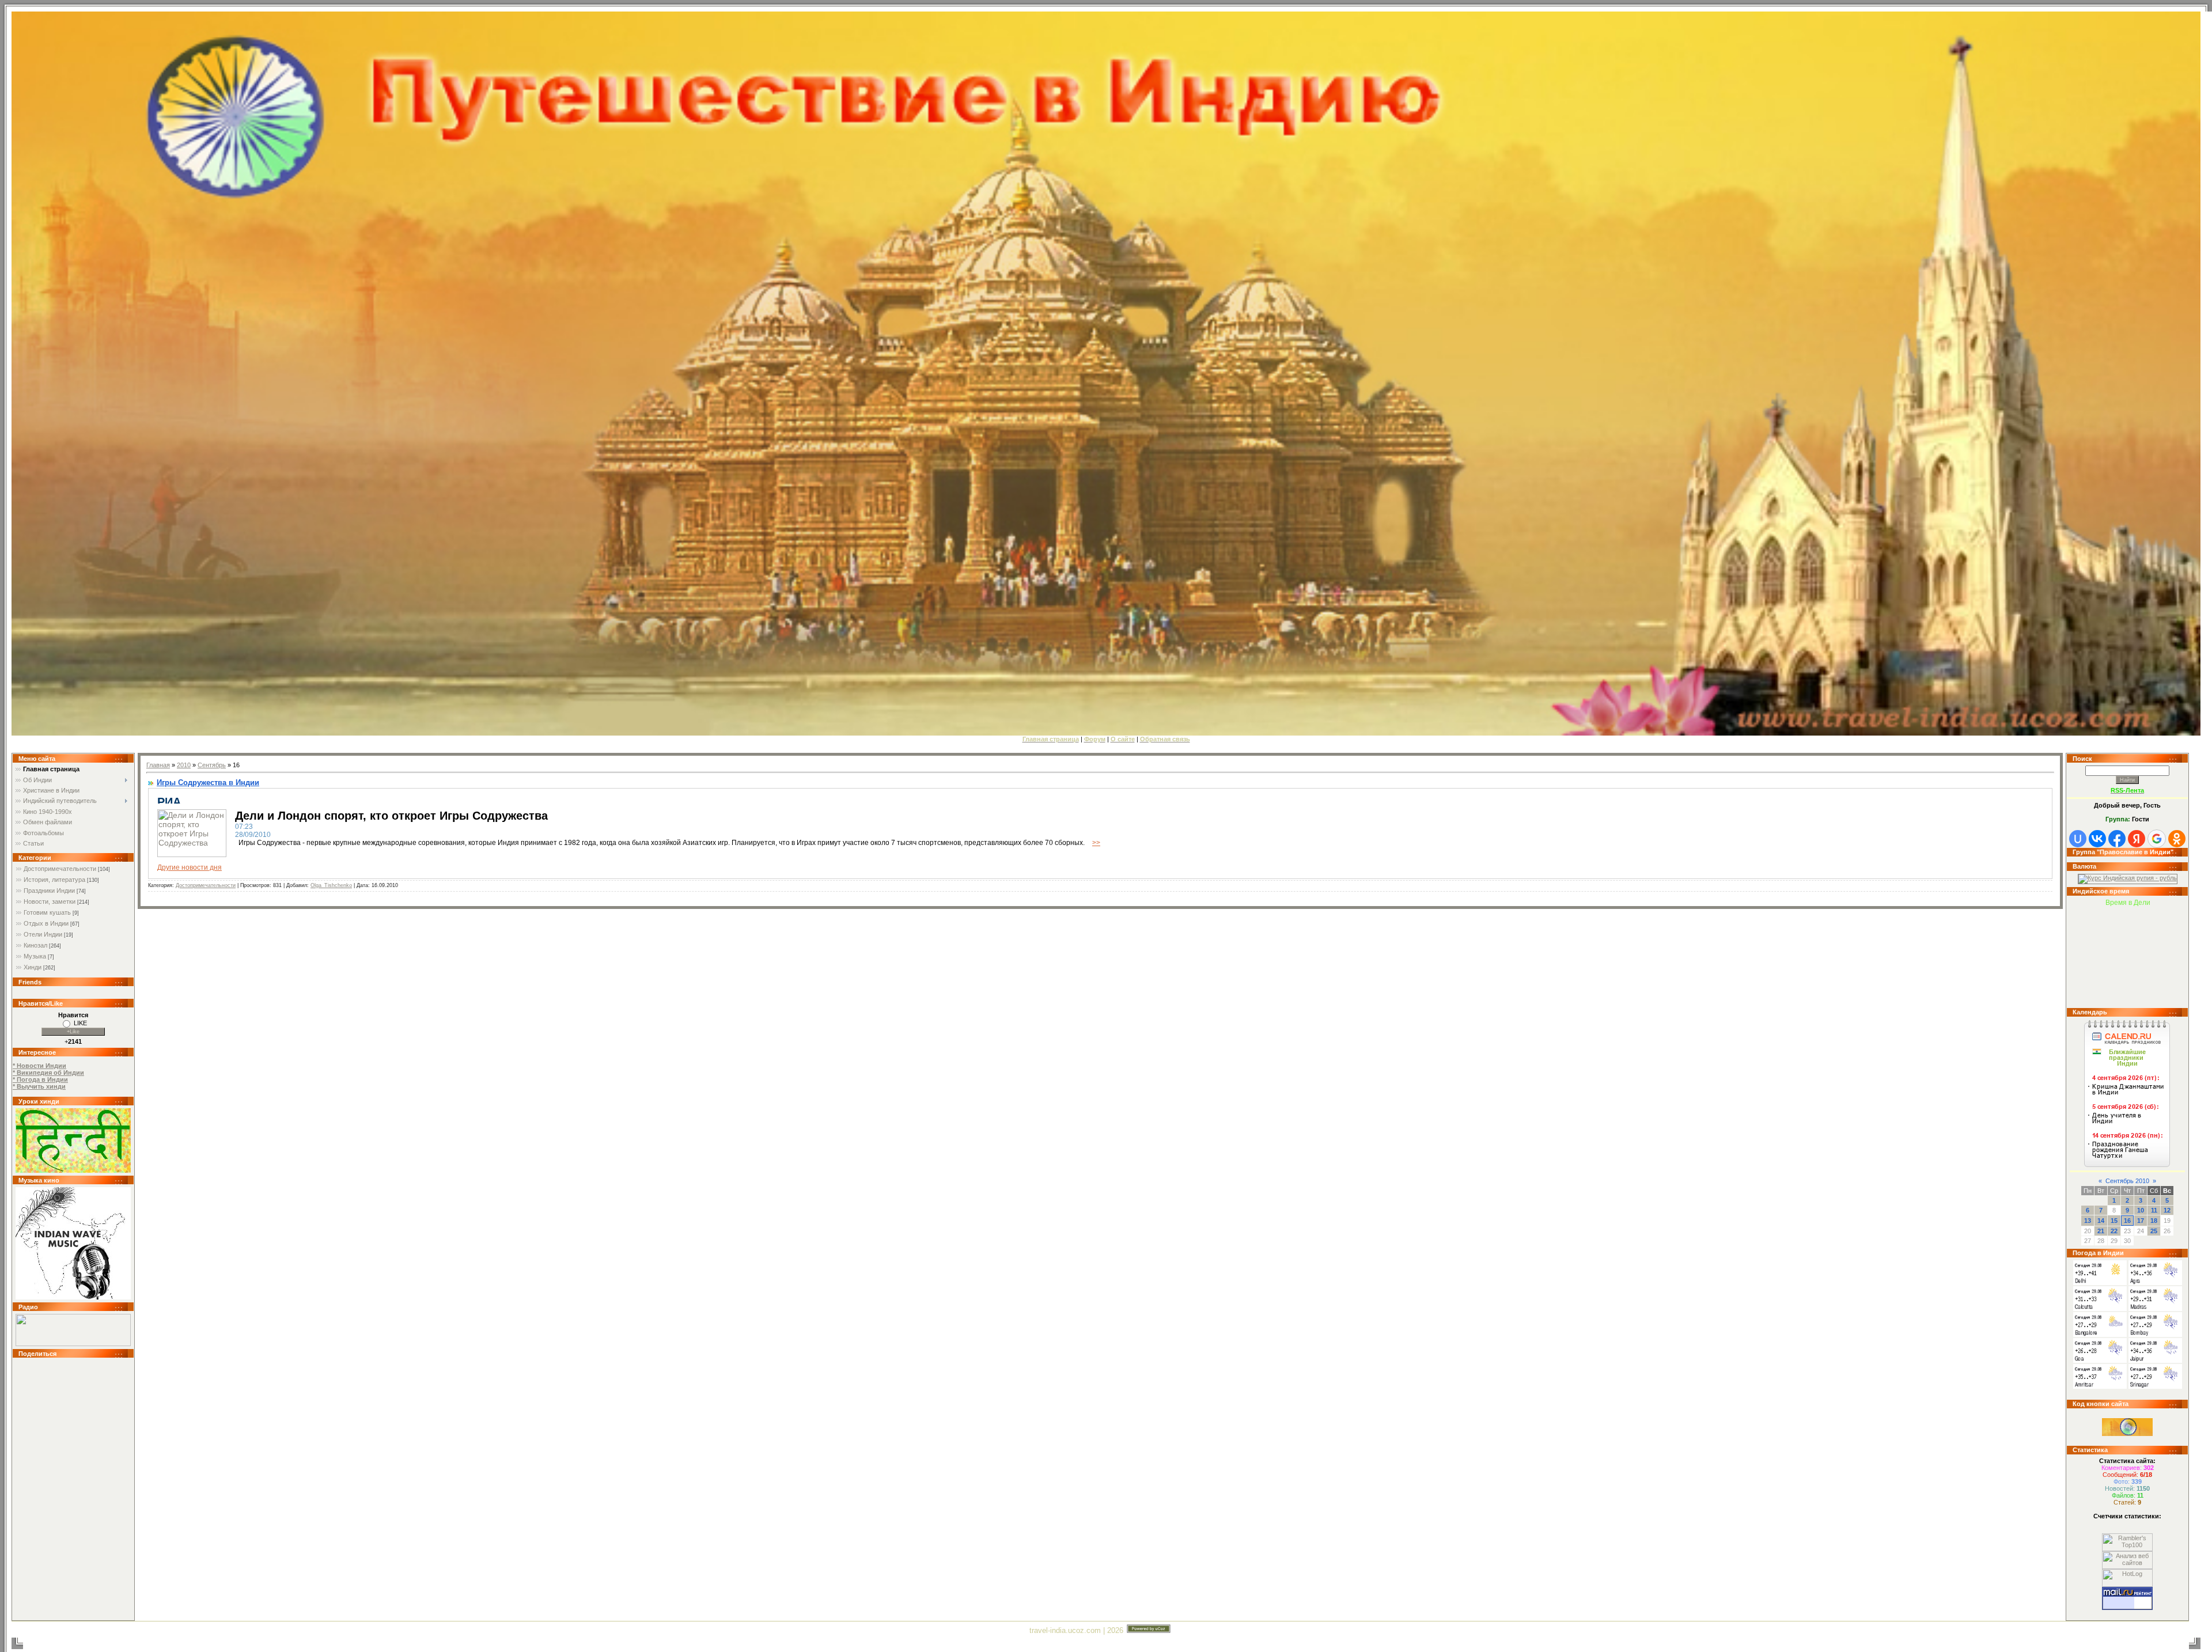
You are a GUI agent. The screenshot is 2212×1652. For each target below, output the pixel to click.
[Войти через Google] (2157, 839)
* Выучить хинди (39, 1086)
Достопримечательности (60, 869)
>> (1096, 843)
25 (2154, 1231)
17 (2141, 1221)
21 (2101, 1231)
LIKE (80, 1023)
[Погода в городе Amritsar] (2100, 1386)
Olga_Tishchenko (331, 885)
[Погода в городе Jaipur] (2155, 1361)
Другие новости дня (190, 867)
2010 (184, 765)
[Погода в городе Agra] (2155, 1283)
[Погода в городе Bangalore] (2100, 1335)
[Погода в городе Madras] (2155, 1309)
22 (2114, 1231)
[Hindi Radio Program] (73, 1344)
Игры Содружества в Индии (208, 783)
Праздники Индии (49, 891)
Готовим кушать (47, 912)
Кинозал (35, 945)
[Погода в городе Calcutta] (2100, 1309)
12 (2167, 1210)
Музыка (35, 956)
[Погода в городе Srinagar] (2155, 1386)
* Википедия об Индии (48, 1073)
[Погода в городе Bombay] (2155, 1335)
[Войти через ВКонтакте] (2097, 839)
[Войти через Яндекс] (2137, 839)
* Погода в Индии (40, 1079)
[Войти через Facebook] (2117, 839)
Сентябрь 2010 (2127, 1181)
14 (2101, 1221)
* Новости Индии (39, 1066)
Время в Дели (2128, 903)
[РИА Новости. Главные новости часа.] (190, 801)
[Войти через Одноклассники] (2177, 839)
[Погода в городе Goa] (2100, 1361)
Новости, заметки (50, 901)
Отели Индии (43, 934)
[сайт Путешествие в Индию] (73, 1170)
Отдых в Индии (46, 923)
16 (2127, 1221)
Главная (158, 765)
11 (2154, 1210)
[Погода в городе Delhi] (2100, 1283)
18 (2154, 1221)
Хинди (33, 967)
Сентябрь (212, 765)
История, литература (54, 880)
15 (2114, 1221)
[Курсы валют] (2128, 878)
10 (2141, 1210)
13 (2088, 1221)
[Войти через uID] (2078, 839)
